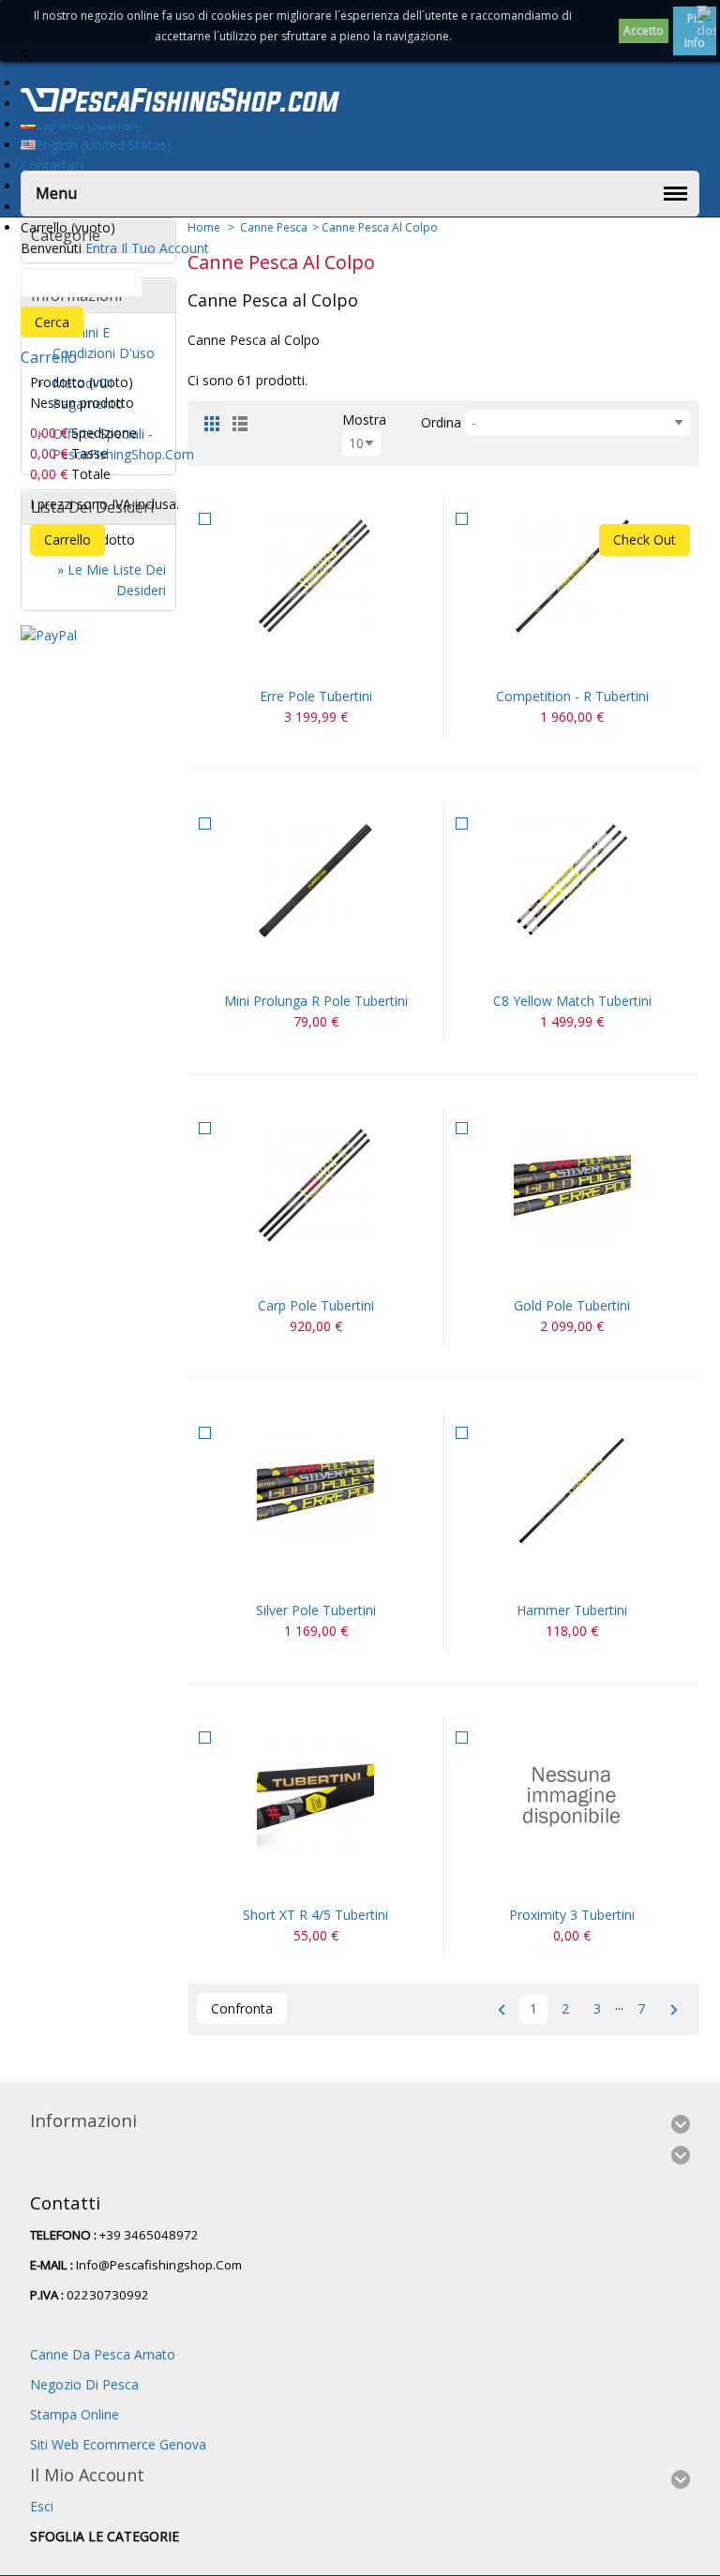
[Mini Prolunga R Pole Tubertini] (315, 881)
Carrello (49, 357)
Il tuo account (165, 248)
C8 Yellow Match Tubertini (572, 1001)
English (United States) (104, 145)
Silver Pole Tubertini (316, 1610)
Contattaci (52, 165)
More (338, 663)
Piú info (695, 30)
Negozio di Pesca (84, 2384)
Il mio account (87, 2475)
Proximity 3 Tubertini (572, 1915)
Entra (101, 248)
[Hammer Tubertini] (572, 1490)
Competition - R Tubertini (572, 696)
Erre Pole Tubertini (316, 696)
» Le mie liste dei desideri (112, 580)
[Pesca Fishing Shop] (180, 103)
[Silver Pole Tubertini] (315, 1490)
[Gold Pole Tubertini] (572, 1185)
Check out (645, 539)
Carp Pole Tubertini (316, 1305)
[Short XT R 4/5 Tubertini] (315, 1795)
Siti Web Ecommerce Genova (118, 2444)
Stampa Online (75, 2414)
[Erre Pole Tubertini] (315, 576)
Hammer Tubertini (572, 1610)
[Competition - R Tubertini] (572, 576)
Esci (42, 2506)
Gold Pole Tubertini (572, 1305)
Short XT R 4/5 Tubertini (315, 1915)
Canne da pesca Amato (103, 2354)
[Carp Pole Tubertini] (315, 1185)
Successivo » (674, 2009)
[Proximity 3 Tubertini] (572, 1795)
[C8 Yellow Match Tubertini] (572, 881)
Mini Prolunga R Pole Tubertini (316, 1001)
